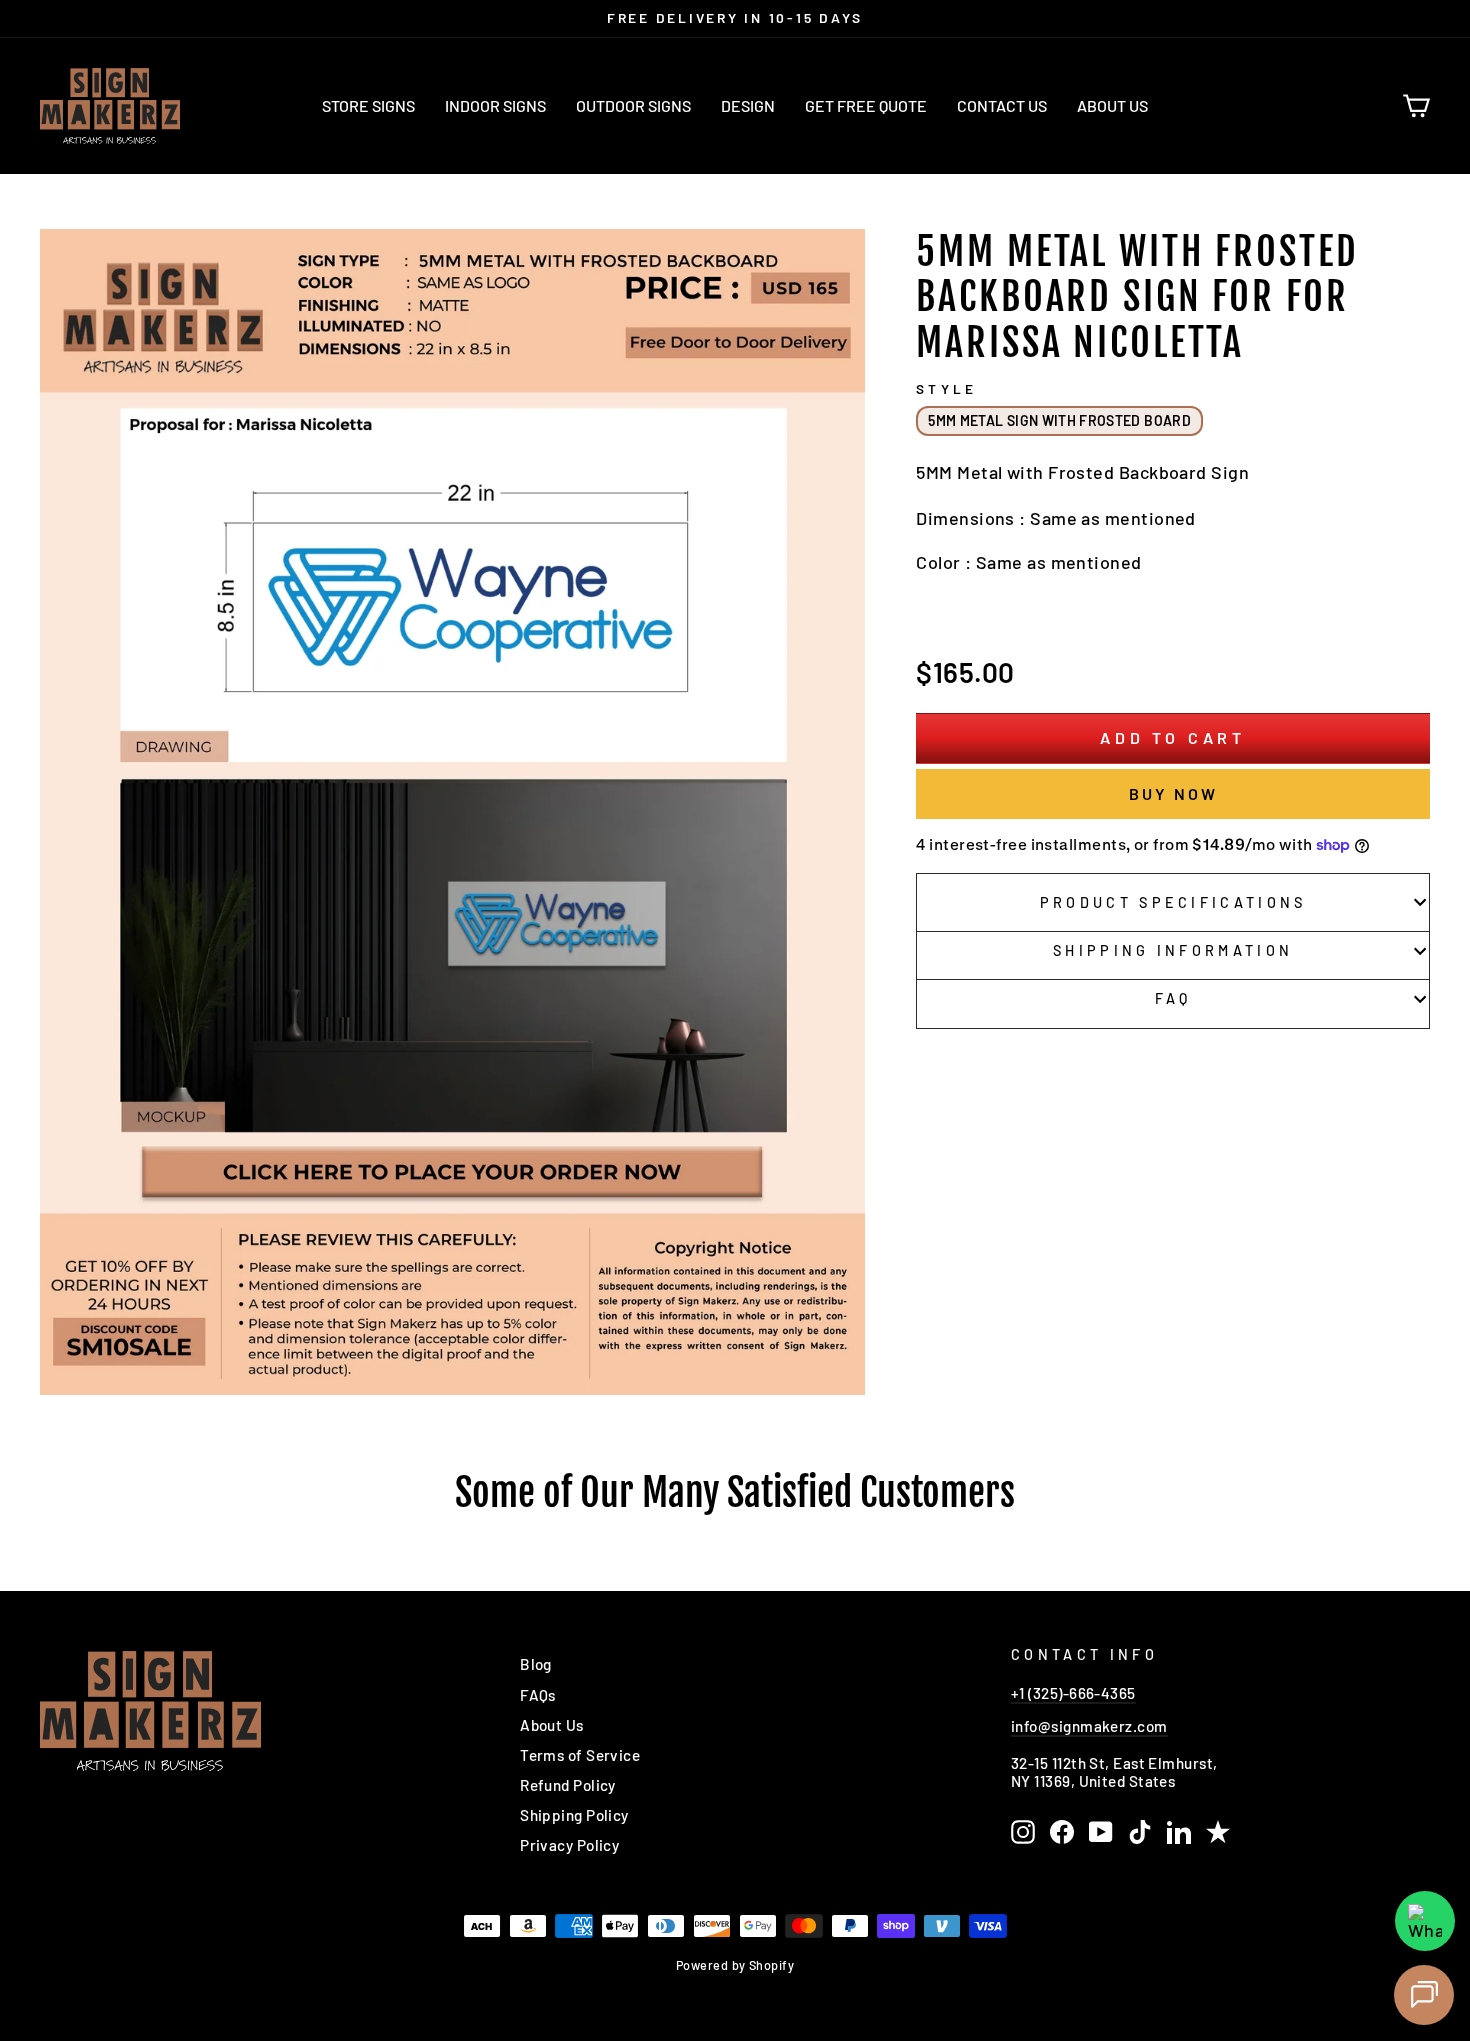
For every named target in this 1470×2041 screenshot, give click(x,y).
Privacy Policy (569, 1845)
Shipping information (1173, 950)
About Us (1112, 105)
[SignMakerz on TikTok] (1140, 1832)
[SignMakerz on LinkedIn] (1179, 1832)
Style (946, 389)
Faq (1173, 998)
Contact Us (1002, 105)
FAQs (538, 1695)
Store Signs (368, 105)
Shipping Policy (574, 1815)
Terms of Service (580, 1755)
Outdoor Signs (633, 105)
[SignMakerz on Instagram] (1023, 1832)
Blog (536, 1664)
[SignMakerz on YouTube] (1101, 1832)
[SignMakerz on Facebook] (1062, 1832)
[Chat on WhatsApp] (1425, 1921)
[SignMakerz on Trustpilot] (1218, 1832)
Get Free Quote (866, 105)
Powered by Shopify (735, 1965)
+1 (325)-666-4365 (1073, 1693)
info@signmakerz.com (1089, 1726)
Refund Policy (568, 1785)
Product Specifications (1173, 902)
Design (748, 105)
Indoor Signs (495, 105)
